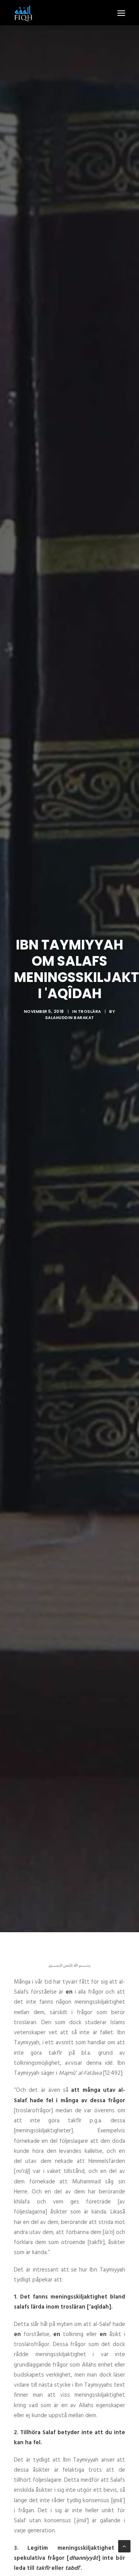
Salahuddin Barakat (70, 1018)
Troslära (90, 1012)
